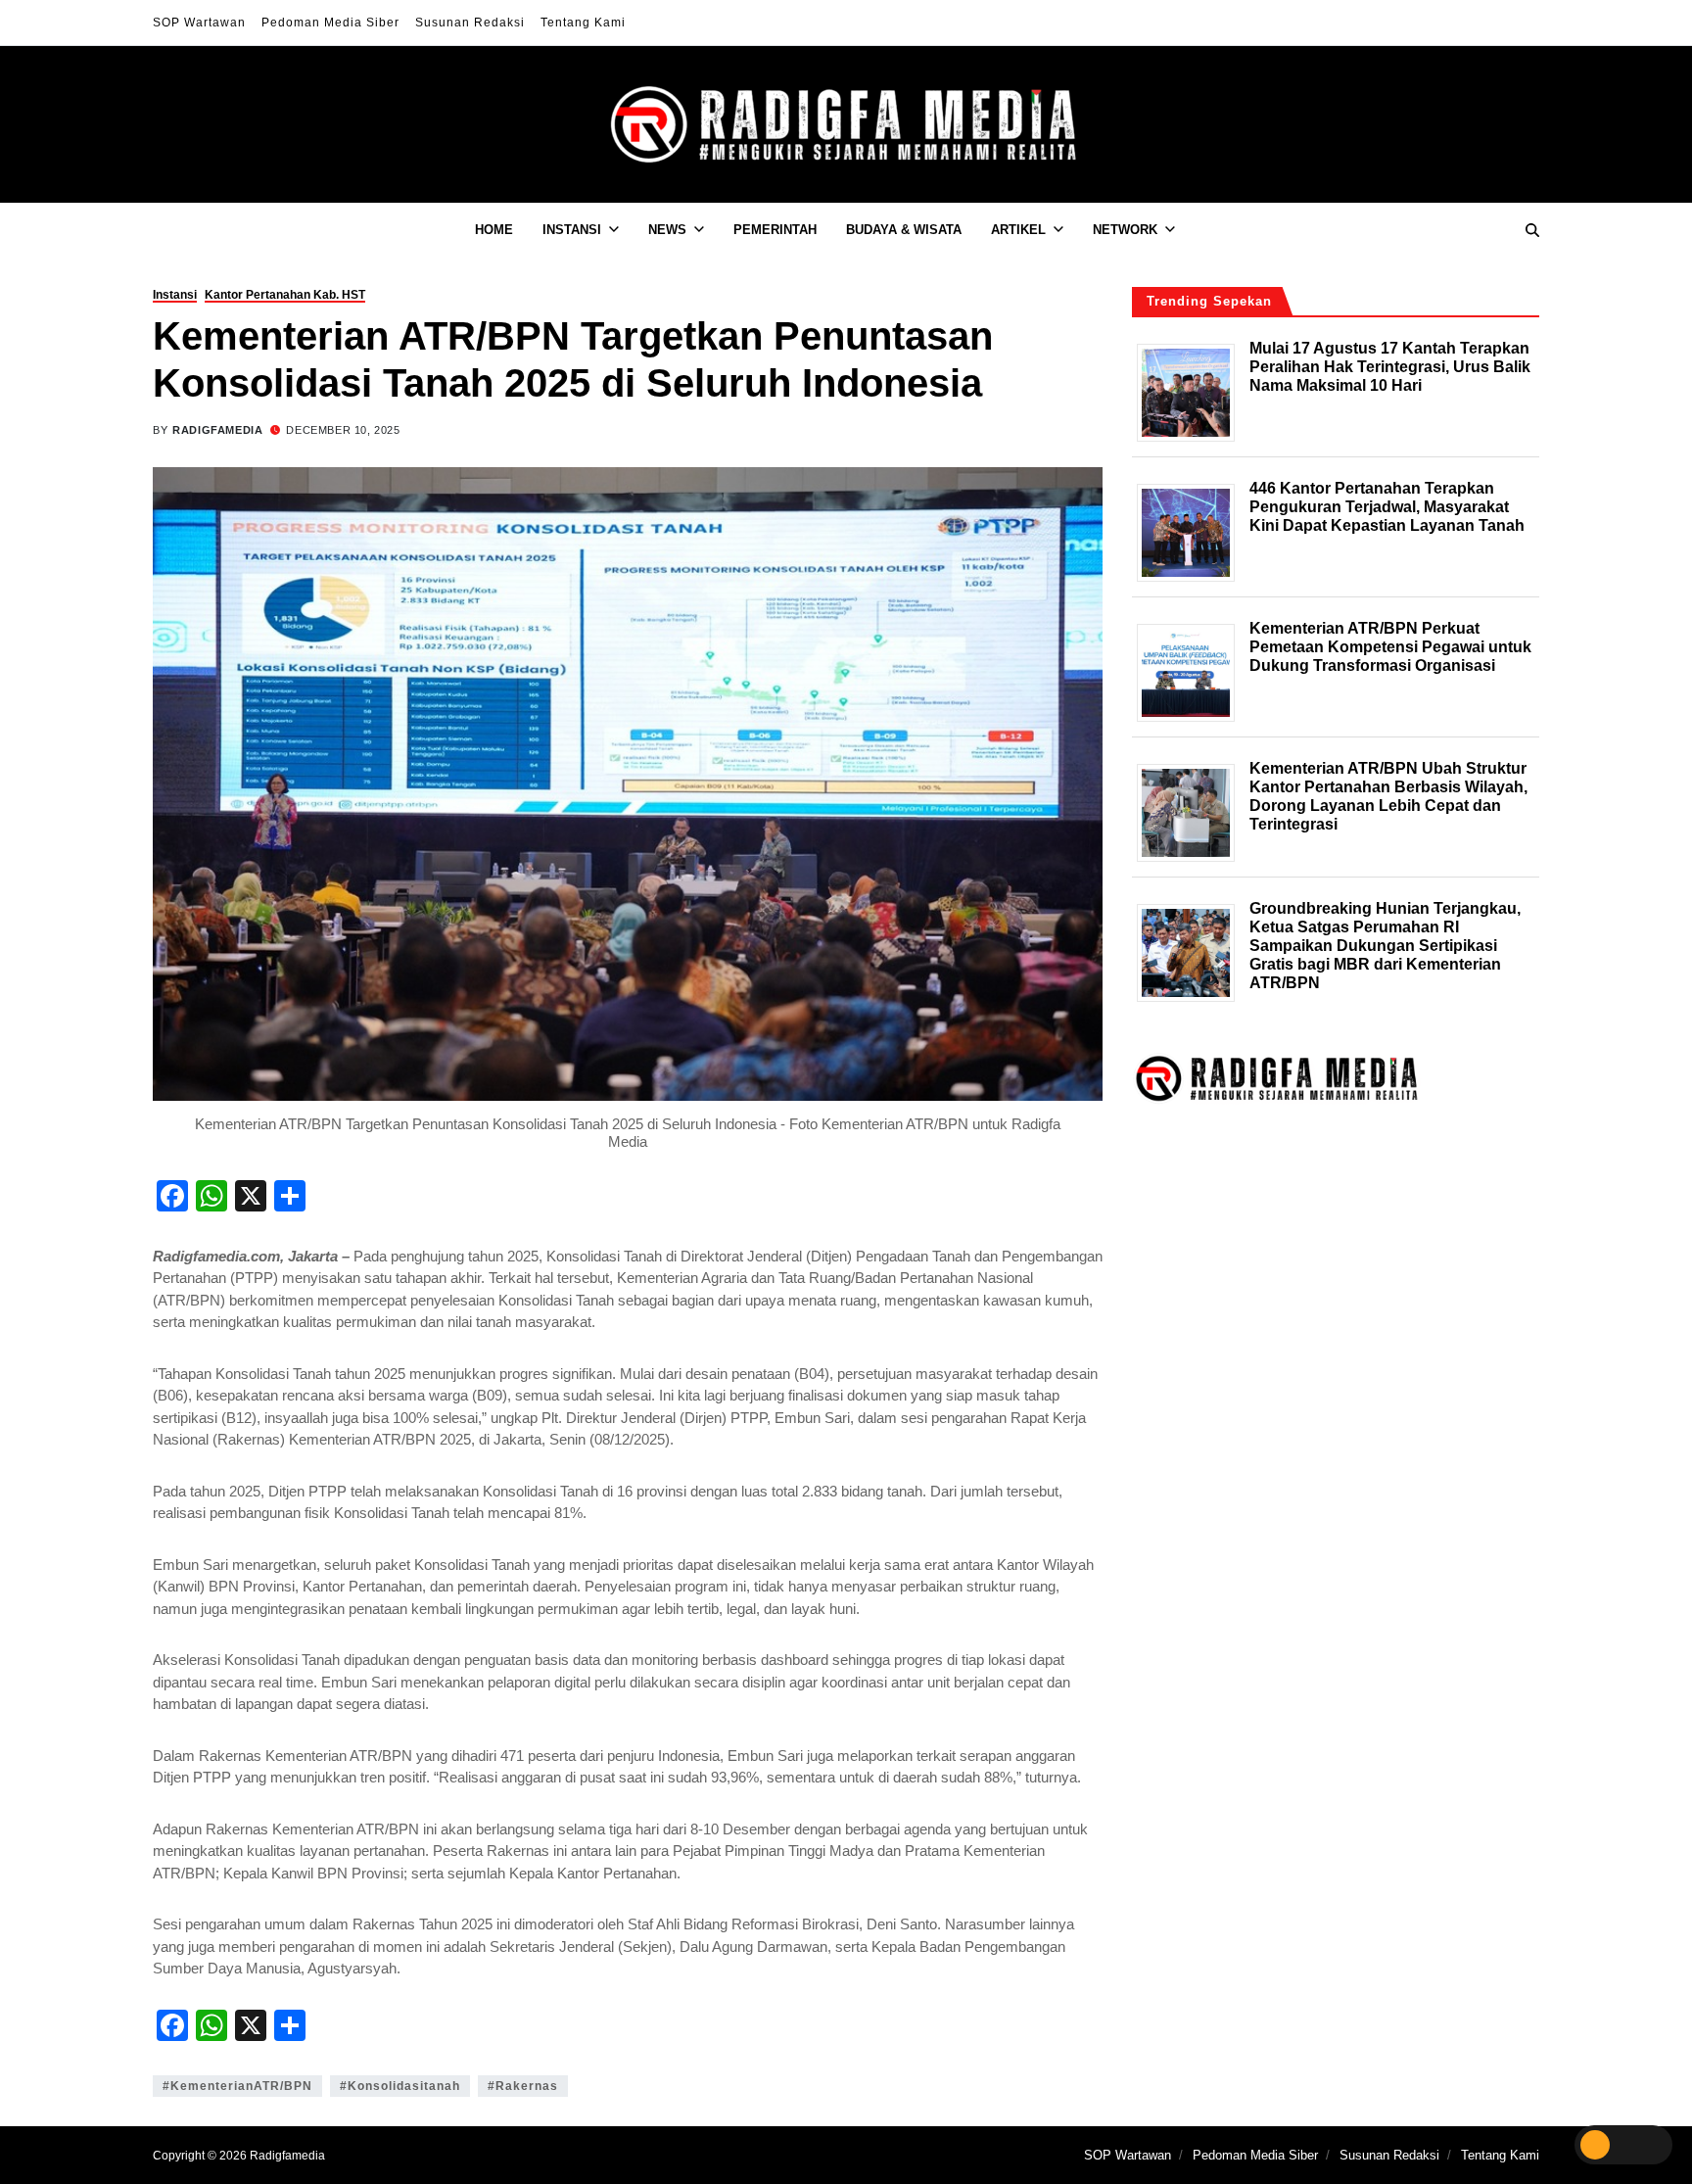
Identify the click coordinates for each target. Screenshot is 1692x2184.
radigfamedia (217, 430)
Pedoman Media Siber (330, 23)
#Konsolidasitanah (400, 2086)
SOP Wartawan (199, 23)
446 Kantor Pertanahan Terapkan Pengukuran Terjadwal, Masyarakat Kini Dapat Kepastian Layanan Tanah (1387, 506)
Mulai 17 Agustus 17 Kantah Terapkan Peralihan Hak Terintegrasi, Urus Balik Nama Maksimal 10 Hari (1390, 366)
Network (1125, 230)
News (667, 230)
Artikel (1018, 230)
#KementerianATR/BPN (237, 2086)
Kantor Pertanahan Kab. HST (285, 295)
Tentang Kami (583, 23)
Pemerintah (775, 230)
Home (494, 230)
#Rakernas (523, 2086)
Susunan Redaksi (470, 23)
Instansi (572, 230)
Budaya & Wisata (904, 230)
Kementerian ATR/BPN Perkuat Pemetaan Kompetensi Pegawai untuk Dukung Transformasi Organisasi (1390, 646)
